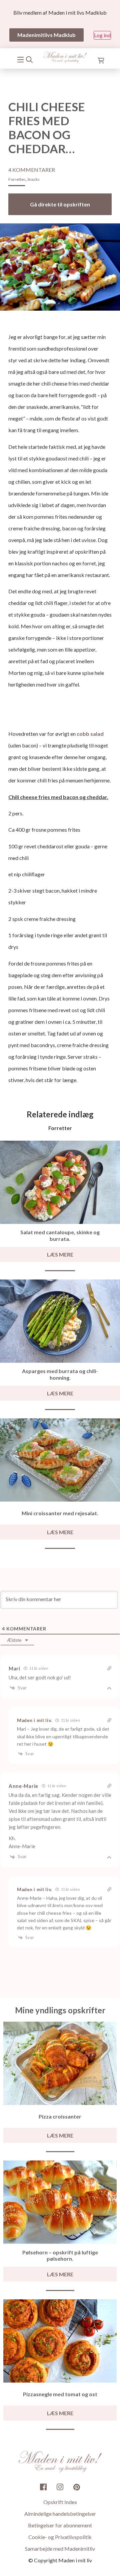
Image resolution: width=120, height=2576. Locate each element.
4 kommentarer (32, 170)
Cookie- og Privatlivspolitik (60, 2537)
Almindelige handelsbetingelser (60, 2514)
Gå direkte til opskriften (60, 204)
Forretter (17, 179)
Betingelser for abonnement (60, 2525)
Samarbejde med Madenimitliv (60, 2549)
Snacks (33, 179)
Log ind (102, 35)
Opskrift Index (60, 2502)
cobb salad (90, 734)
